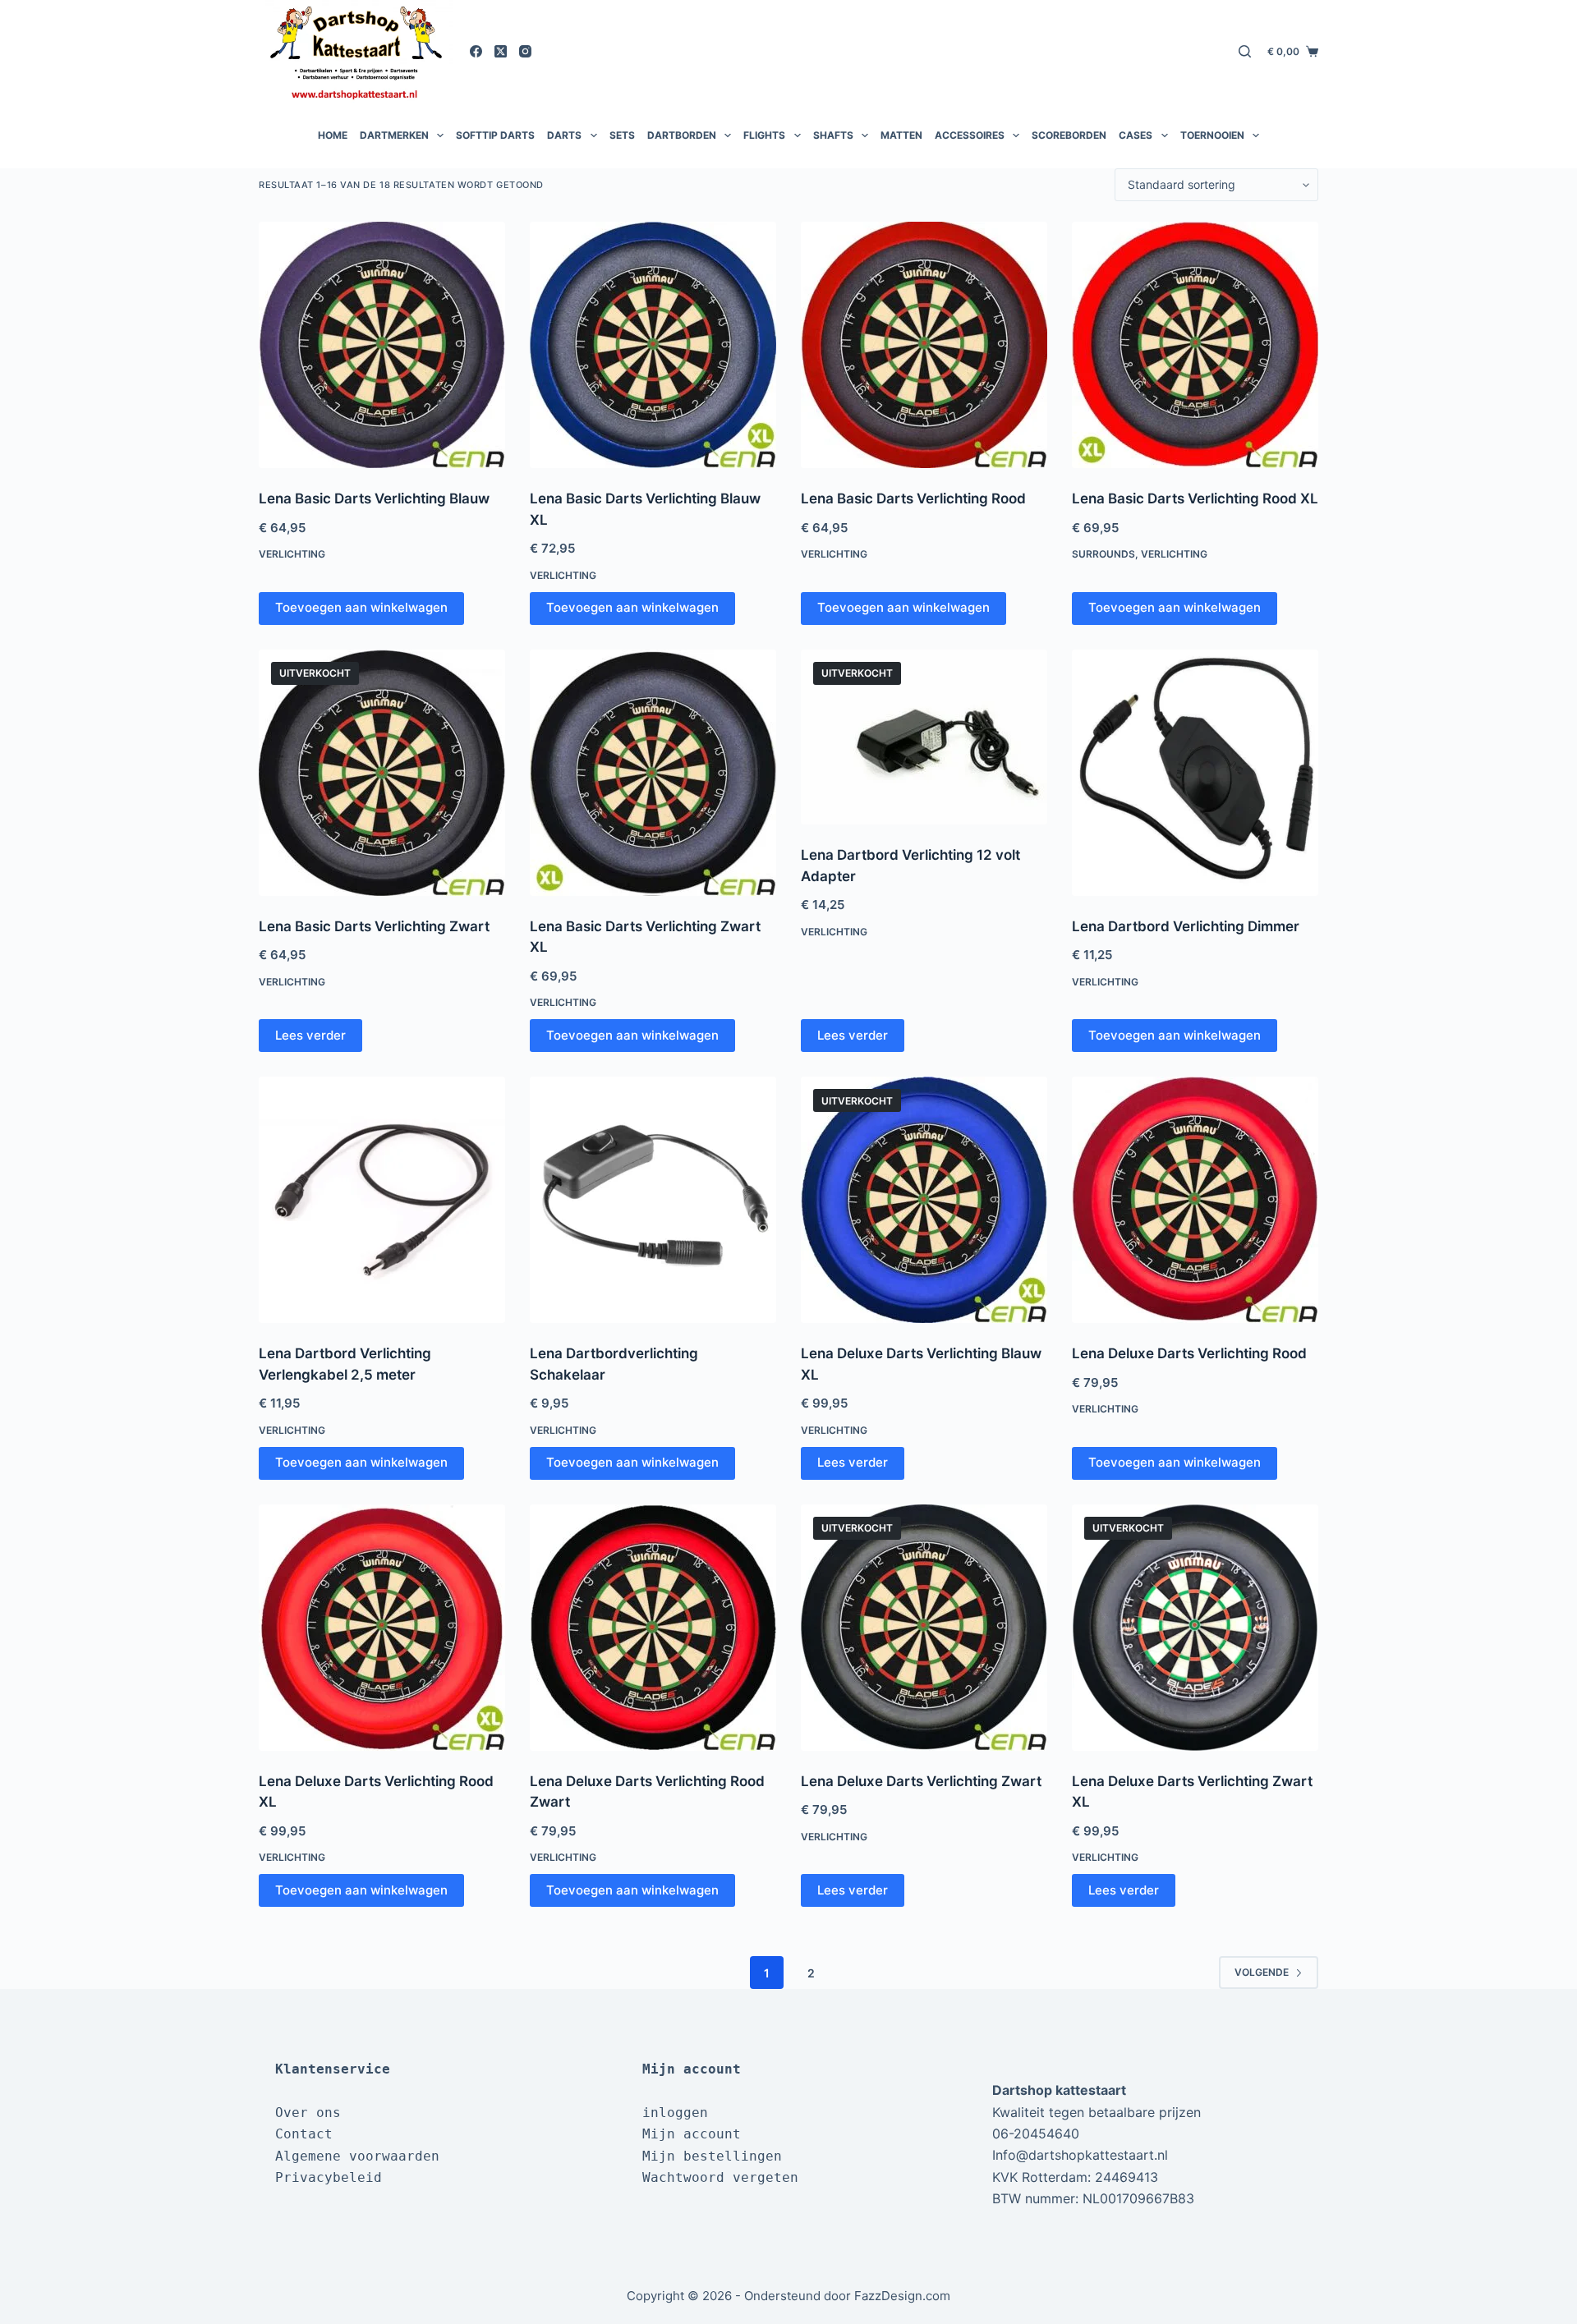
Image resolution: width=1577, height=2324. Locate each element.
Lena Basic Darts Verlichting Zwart (374, 926)
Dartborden (682, 135)
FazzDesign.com (902, 2296)
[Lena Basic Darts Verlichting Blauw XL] (653, 345)
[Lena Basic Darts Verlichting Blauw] (382, 345)
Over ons (308, 2113)
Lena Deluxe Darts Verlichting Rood (1189, 1353)
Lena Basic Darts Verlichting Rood (913, 498)
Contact (304, 2134)
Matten (901, 135)
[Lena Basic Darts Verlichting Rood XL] (1195, 345)
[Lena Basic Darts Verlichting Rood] (924, 345)
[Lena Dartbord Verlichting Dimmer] (1195, 773)
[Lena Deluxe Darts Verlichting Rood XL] (382, 1628)
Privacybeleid (329, 2177)
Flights (764, 135)
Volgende (1262, 1972)
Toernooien (1212, 135)
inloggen (675, 2113)
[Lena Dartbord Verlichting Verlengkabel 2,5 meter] (382, 1200)
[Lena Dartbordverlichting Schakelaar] (653, 1200)
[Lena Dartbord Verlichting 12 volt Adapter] (924, 737)
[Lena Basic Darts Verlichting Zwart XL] (653, 773)
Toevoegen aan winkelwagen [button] (361, 607)
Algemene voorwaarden (357, 2156)
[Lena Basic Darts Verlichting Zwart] (382, 773)
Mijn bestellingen (712, 2156)
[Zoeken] (1245, 51)
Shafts (833, 135)
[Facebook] (476, 51)
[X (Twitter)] (501, 51)
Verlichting (292, 554)
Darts (564, 135)
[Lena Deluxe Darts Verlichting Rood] (1195, 1200)
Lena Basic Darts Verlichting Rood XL (1195, 498)
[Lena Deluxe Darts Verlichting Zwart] (924, 1628)
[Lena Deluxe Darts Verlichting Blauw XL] (924, 1200)
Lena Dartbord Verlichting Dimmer (1186, 926)
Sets (622, 135)
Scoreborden (1069, 135)
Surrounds (1103, 554)
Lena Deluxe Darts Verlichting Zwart (921, 1781)
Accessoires (970, 135)
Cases (1136, 135)
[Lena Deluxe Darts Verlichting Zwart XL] (1195, 1628)
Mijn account (692, 2134)
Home (333, 135)
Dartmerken (394, 135)
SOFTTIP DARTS (495, 135)
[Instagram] (525, 51)
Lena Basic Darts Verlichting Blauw (374, 498)
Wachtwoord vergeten (720, 2177)
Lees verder (310, 1035)
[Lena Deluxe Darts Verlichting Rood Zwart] (653, 1628)
